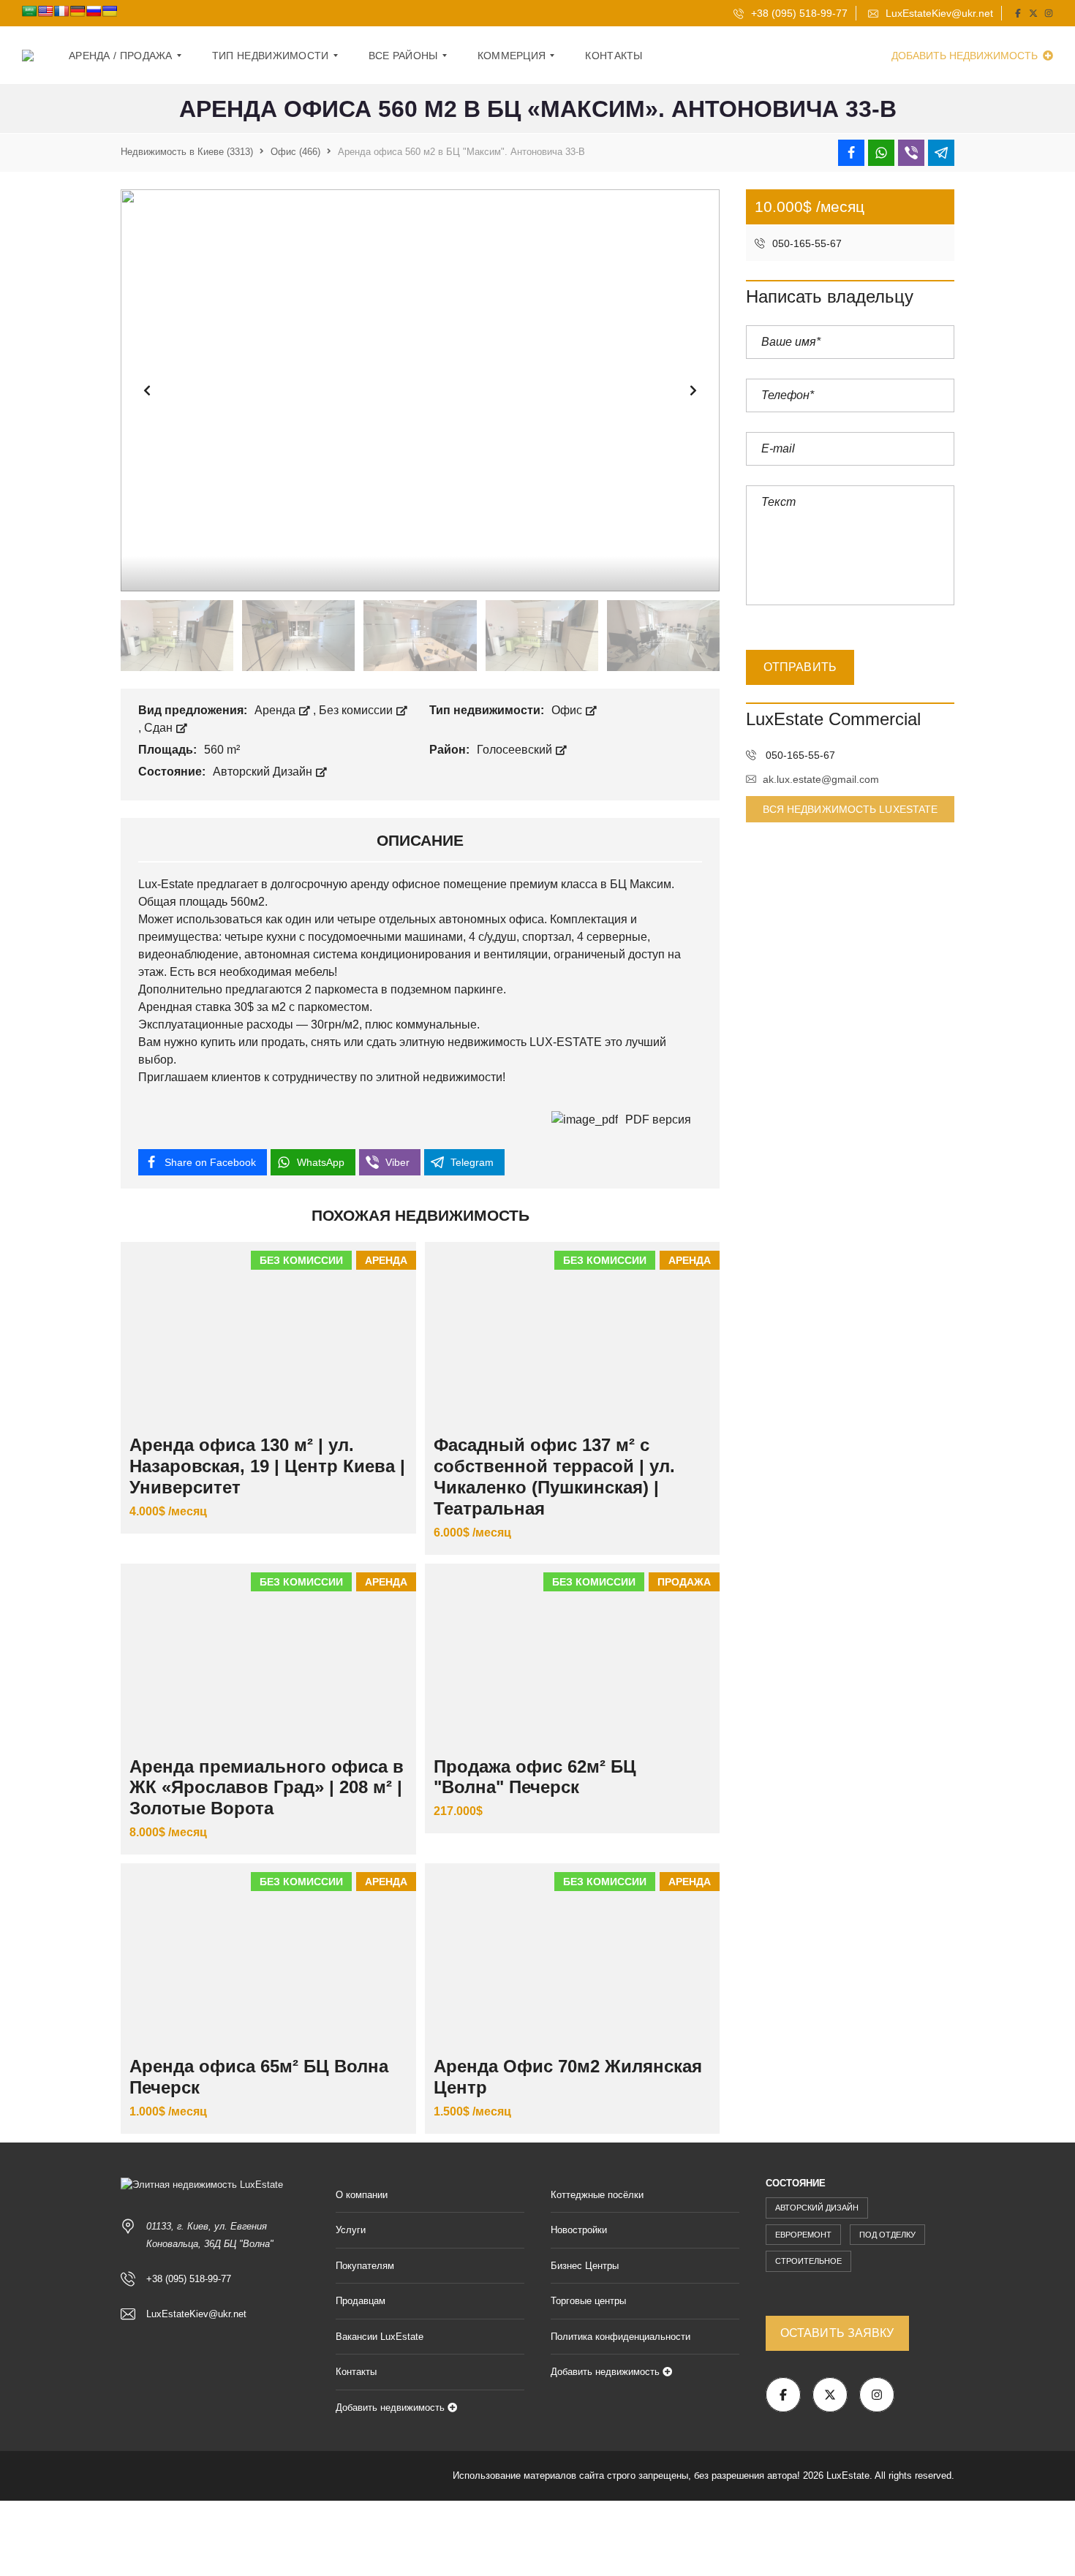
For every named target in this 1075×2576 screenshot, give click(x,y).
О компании (362, 2195)
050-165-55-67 (806, 243)
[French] (61, 11)
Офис (568, 710)
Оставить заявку (837, 2333)
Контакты (356, 2372)
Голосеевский (516, 750)
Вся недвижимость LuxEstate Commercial (850, 813)
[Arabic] (29, 11)
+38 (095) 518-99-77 (798, 13)
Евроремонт (803, 2235)
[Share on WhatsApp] (881, 153)
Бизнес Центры (585, 2266)
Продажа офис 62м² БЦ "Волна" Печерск (535, 1777)
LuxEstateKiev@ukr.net (938, 13)
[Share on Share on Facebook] (851, 153)
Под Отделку (887, 2235)
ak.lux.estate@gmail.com (821, 779)
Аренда (276, 710)
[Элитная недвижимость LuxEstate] (28, 56)
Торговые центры (588, 2301)
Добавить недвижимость (966, 56)
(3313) (187, 152)
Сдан (160, 728)
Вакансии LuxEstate (380, 2337)
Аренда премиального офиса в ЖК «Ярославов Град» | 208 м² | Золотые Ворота (267, 1788)
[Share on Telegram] (941, 153)
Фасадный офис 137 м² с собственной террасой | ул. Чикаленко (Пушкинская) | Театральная (554, 1476)
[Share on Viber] (911, 153)
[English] (45, 11)
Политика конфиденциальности (621, 2337)
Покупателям (365, 2266)
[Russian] (94, 11)
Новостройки (579, 2230)
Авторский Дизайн (264, 772)
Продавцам (361, 2301)
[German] (78, 11)
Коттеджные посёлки (597, 2195)
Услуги (351, 2230)
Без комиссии (357, 710)
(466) (295, 152)
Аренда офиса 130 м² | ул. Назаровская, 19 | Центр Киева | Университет (267, 1466)
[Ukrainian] (110, 11)
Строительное (808, 2261)
